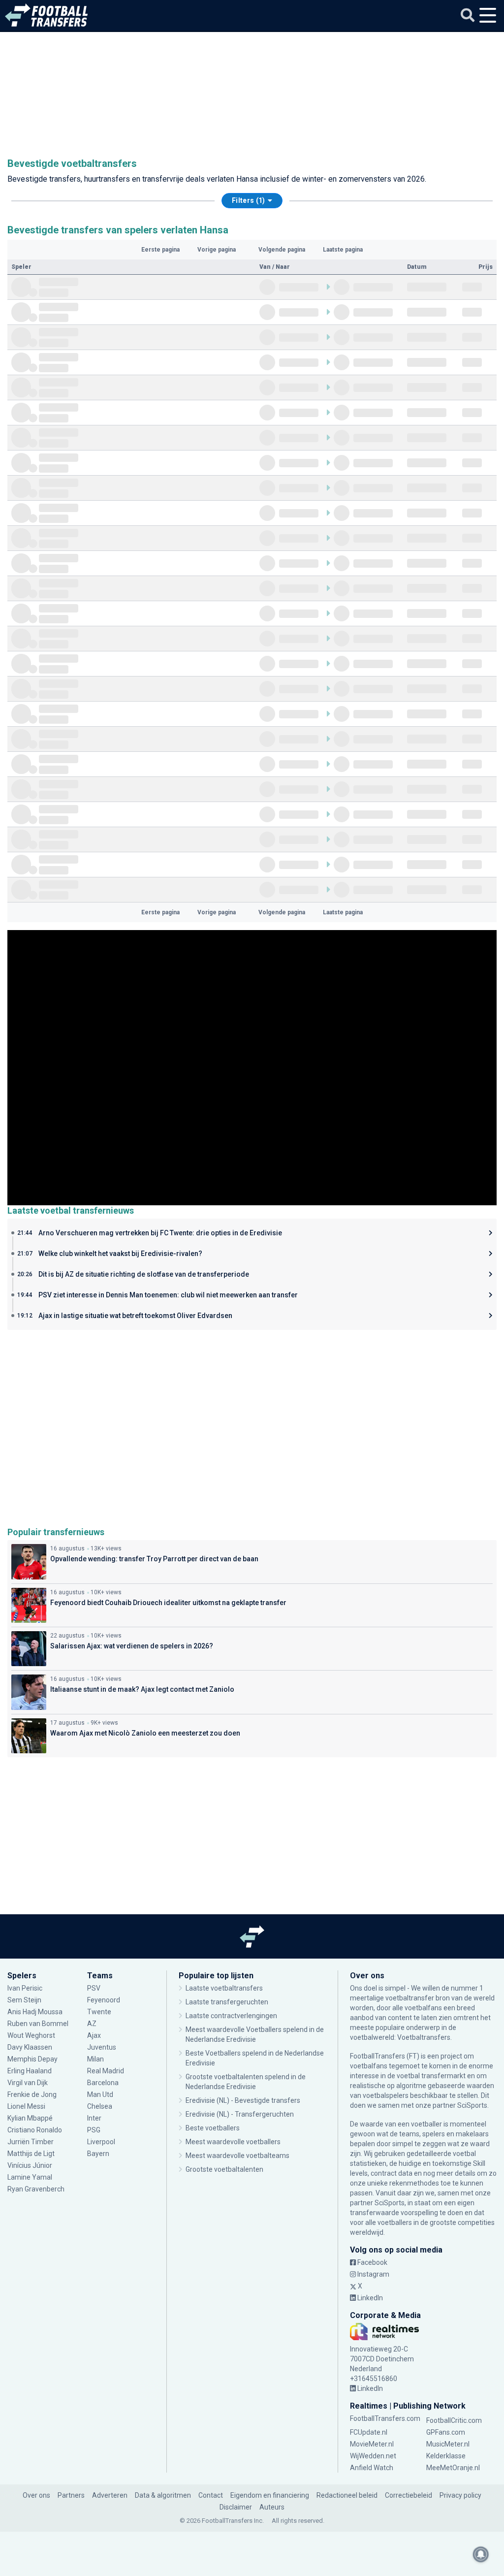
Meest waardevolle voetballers (233, 2142)
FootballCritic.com (454, 2420)
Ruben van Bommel (38, 2024)
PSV (94, 1988)
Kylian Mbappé (31, 2118)
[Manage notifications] (481, 2554)
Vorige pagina (217, 250)
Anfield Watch (372, 2468)
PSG (94, 2130)
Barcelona (103, 2083)
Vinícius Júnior (30, 2165)
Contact (211, 2495)
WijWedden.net (373, 2456)
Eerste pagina (160, 250)
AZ (92, 2024)
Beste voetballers (213, 2128)
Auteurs (272, 2507)
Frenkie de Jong (32, 2094)
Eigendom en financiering (270, 2495)
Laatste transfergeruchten (227, 2002)
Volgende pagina (282, 250)
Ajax (94, 2035)
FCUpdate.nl (369, 2432)
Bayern (98, 2154)
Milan (95, 2059)
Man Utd (100, 2094)
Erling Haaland (30, 2071)
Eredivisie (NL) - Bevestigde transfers (243, 2100)
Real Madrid (106, 2071)
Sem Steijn (24, 2000)
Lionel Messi (27, 2106)
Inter (94, 2118)
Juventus (102, 2047)
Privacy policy (460, 2495)
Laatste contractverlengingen (231, 2016)
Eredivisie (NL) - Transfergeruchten (240, 2114)
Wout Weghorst (31, 2035)
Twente (99, 2012)
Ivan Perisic (25, 1988)
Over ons (36, 2495)
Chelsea (100, 2106)
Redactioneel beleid (347, 2495)
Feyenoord (104, 2000)
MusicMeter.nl (448, 2444)
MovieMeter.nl (372, 2444)
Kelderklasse (446, 2456)
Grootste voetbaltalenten (224, 2169)
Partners (71, 2495)
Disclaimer (236, 2507)
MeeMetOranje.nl (453, 2468)
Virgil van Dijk (28, 2083)
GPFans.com (446, 2432)
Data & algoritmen (163, 2495)
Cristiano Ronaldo (35, 2130)
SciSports (472, 2105)
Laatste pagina (343, 250)
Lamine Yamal (30, 2177)
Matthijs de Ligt (32, 2154)
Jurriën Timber (31, 2142)
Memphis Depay (32, 2059)
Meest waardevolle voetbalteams (237, 2156)
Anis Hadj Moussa (35, 2012)
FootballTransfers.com (385, 2418)
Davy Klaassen (31, 2047)
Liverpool (101, 2142)
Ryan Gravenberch (36, 2189)
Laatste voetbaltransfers (224, 1988)
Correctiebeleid (409, 2495)
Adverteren (110, 2495)
